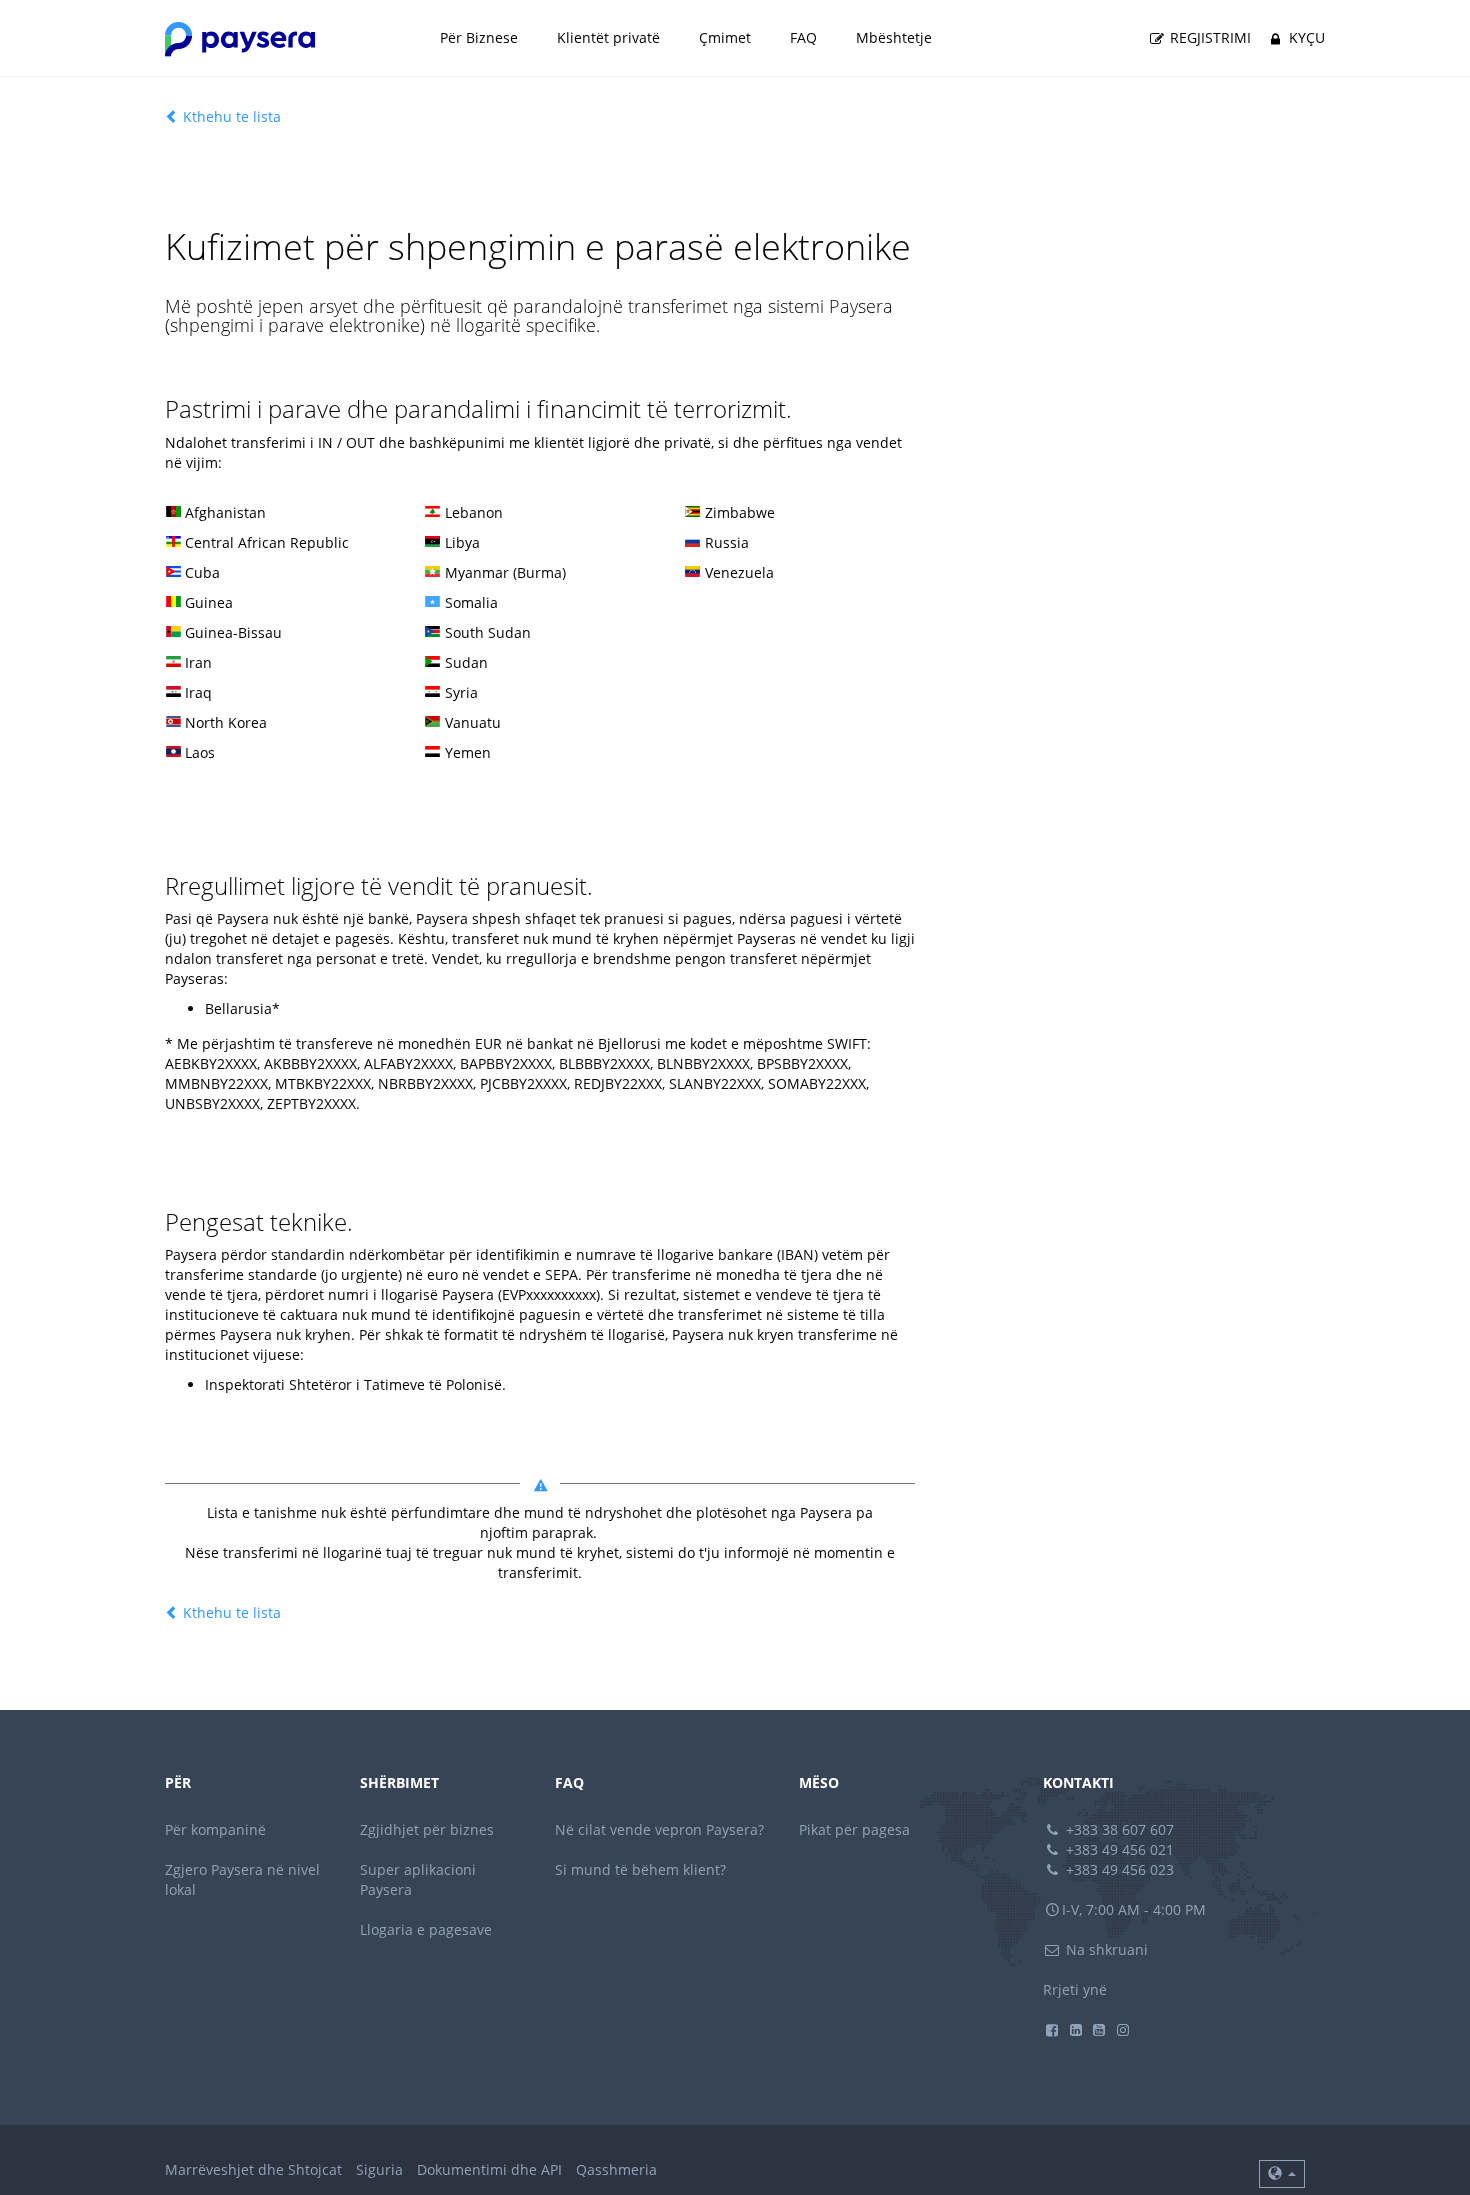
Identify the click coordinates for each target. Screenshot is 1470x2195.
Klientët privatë (608, 37)
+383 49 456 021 (1118, 1849)
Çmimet (725, 37)
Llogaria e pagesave (426, 1929)
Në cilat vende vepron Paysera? (659, 1829)
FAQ (803, 37)
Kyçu (1305, 37)
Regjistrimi (1208, 37)
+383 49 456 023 (1118, 1869)
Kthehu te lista (230, 116)
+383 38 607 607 (1118, 1829)
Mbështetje (894, 37)
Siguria (379, 2169)
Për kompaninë (215, 1829)
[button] (1282, 2174)
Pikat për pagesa (854, 1829)
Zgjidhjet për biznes (427, 1829)
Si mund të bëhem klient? (640, 1869)
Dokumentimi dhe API (489, 2169)
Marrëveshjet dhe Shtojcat (253, 2169)
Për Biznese (479, 37)
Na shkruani (1105, 1949)
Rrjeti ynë (1075, 1989)
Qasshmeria (616, 2169)
